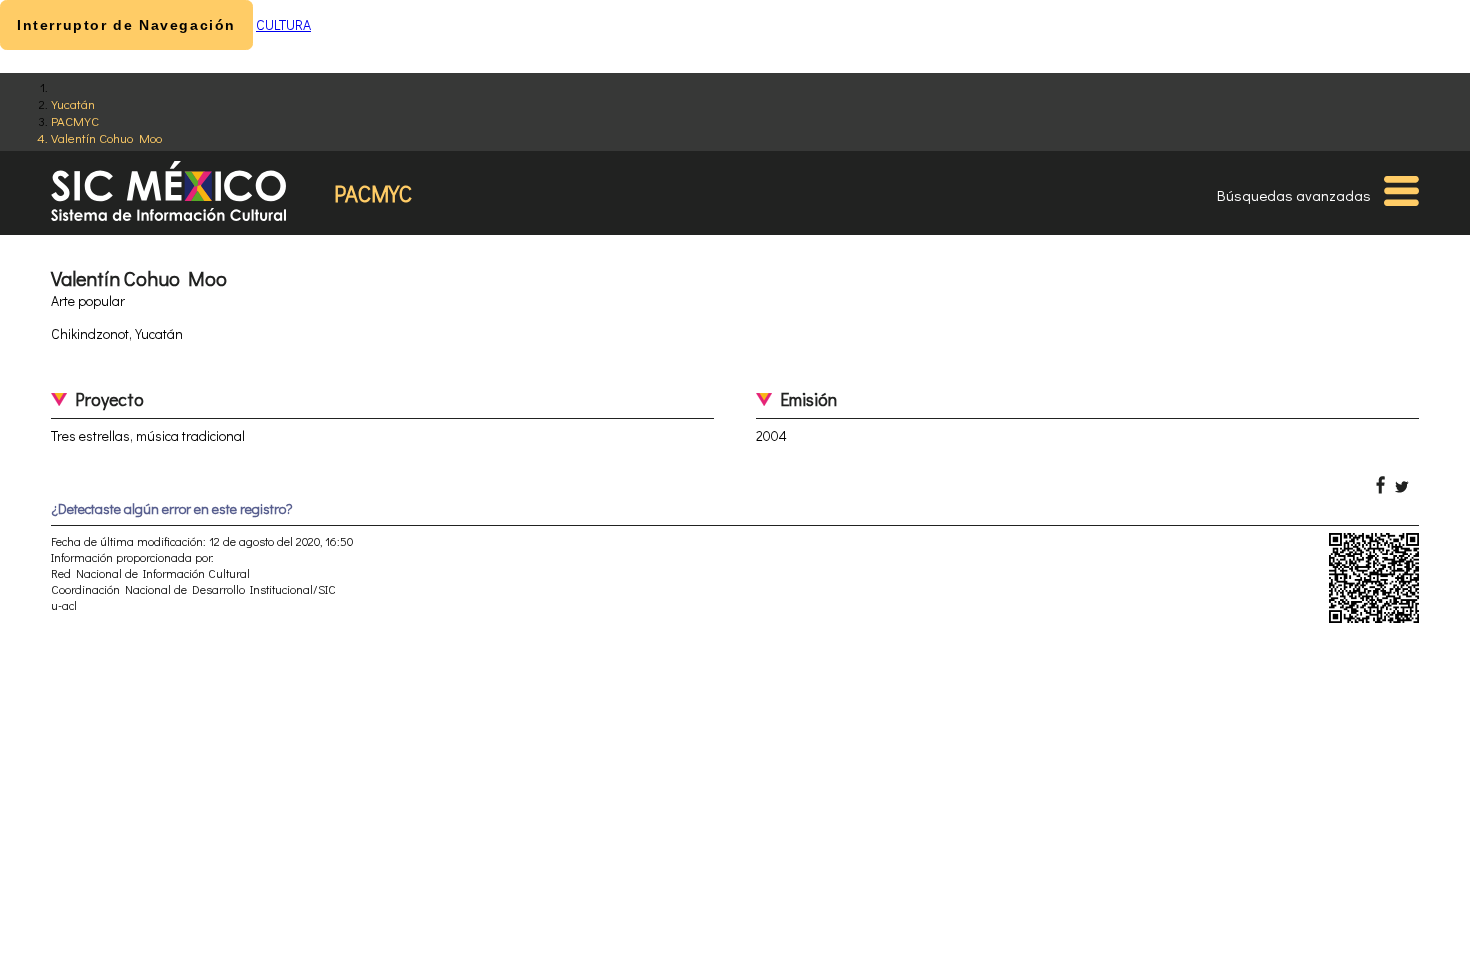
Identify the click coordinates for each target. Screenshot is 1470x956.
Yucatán (73, 103)
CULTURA (283, 24)
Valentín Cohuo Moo (106, 137)
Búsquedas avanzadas (1294, 195)
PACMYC (75, 120)
